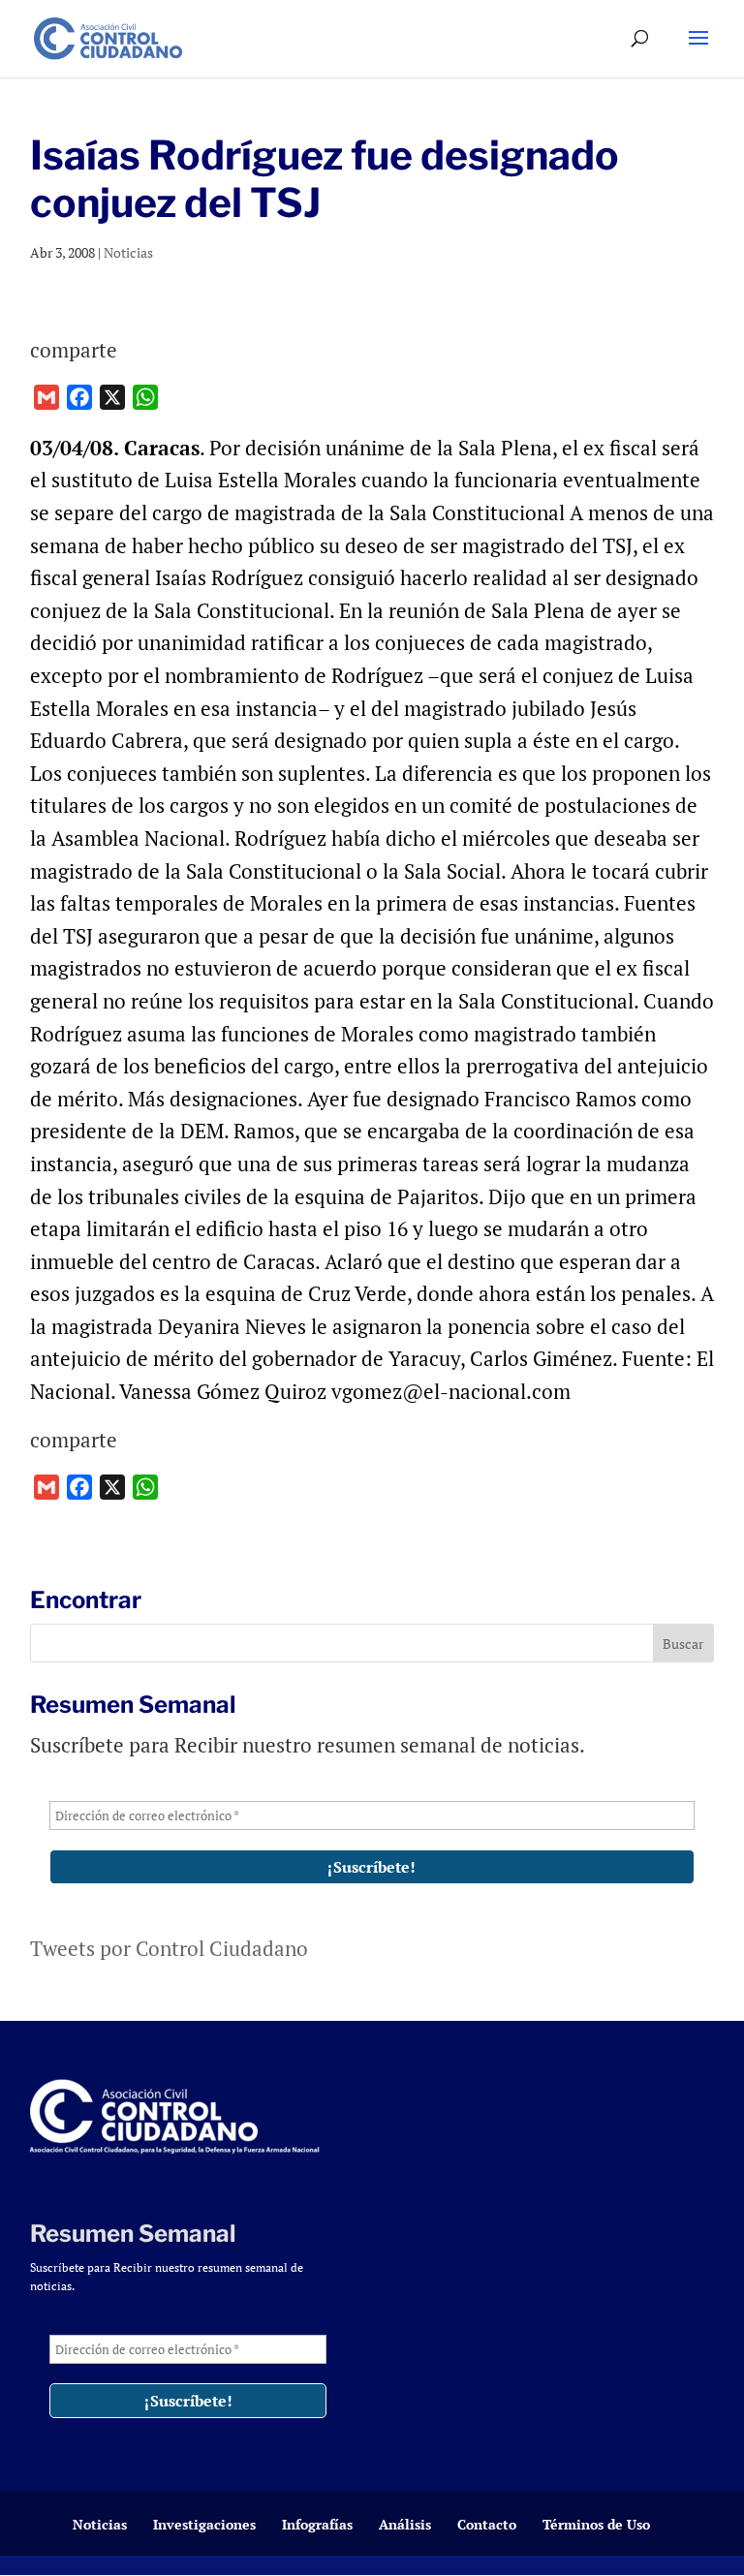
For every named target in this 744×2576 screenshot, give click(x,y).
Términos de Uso (596, 2524)
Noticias (128, 252)
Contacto (487, 2524)
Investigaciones (204, 2524)
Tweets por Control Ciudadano (169, 1948)
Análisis (405, 2524)
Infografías (317, 2524)
